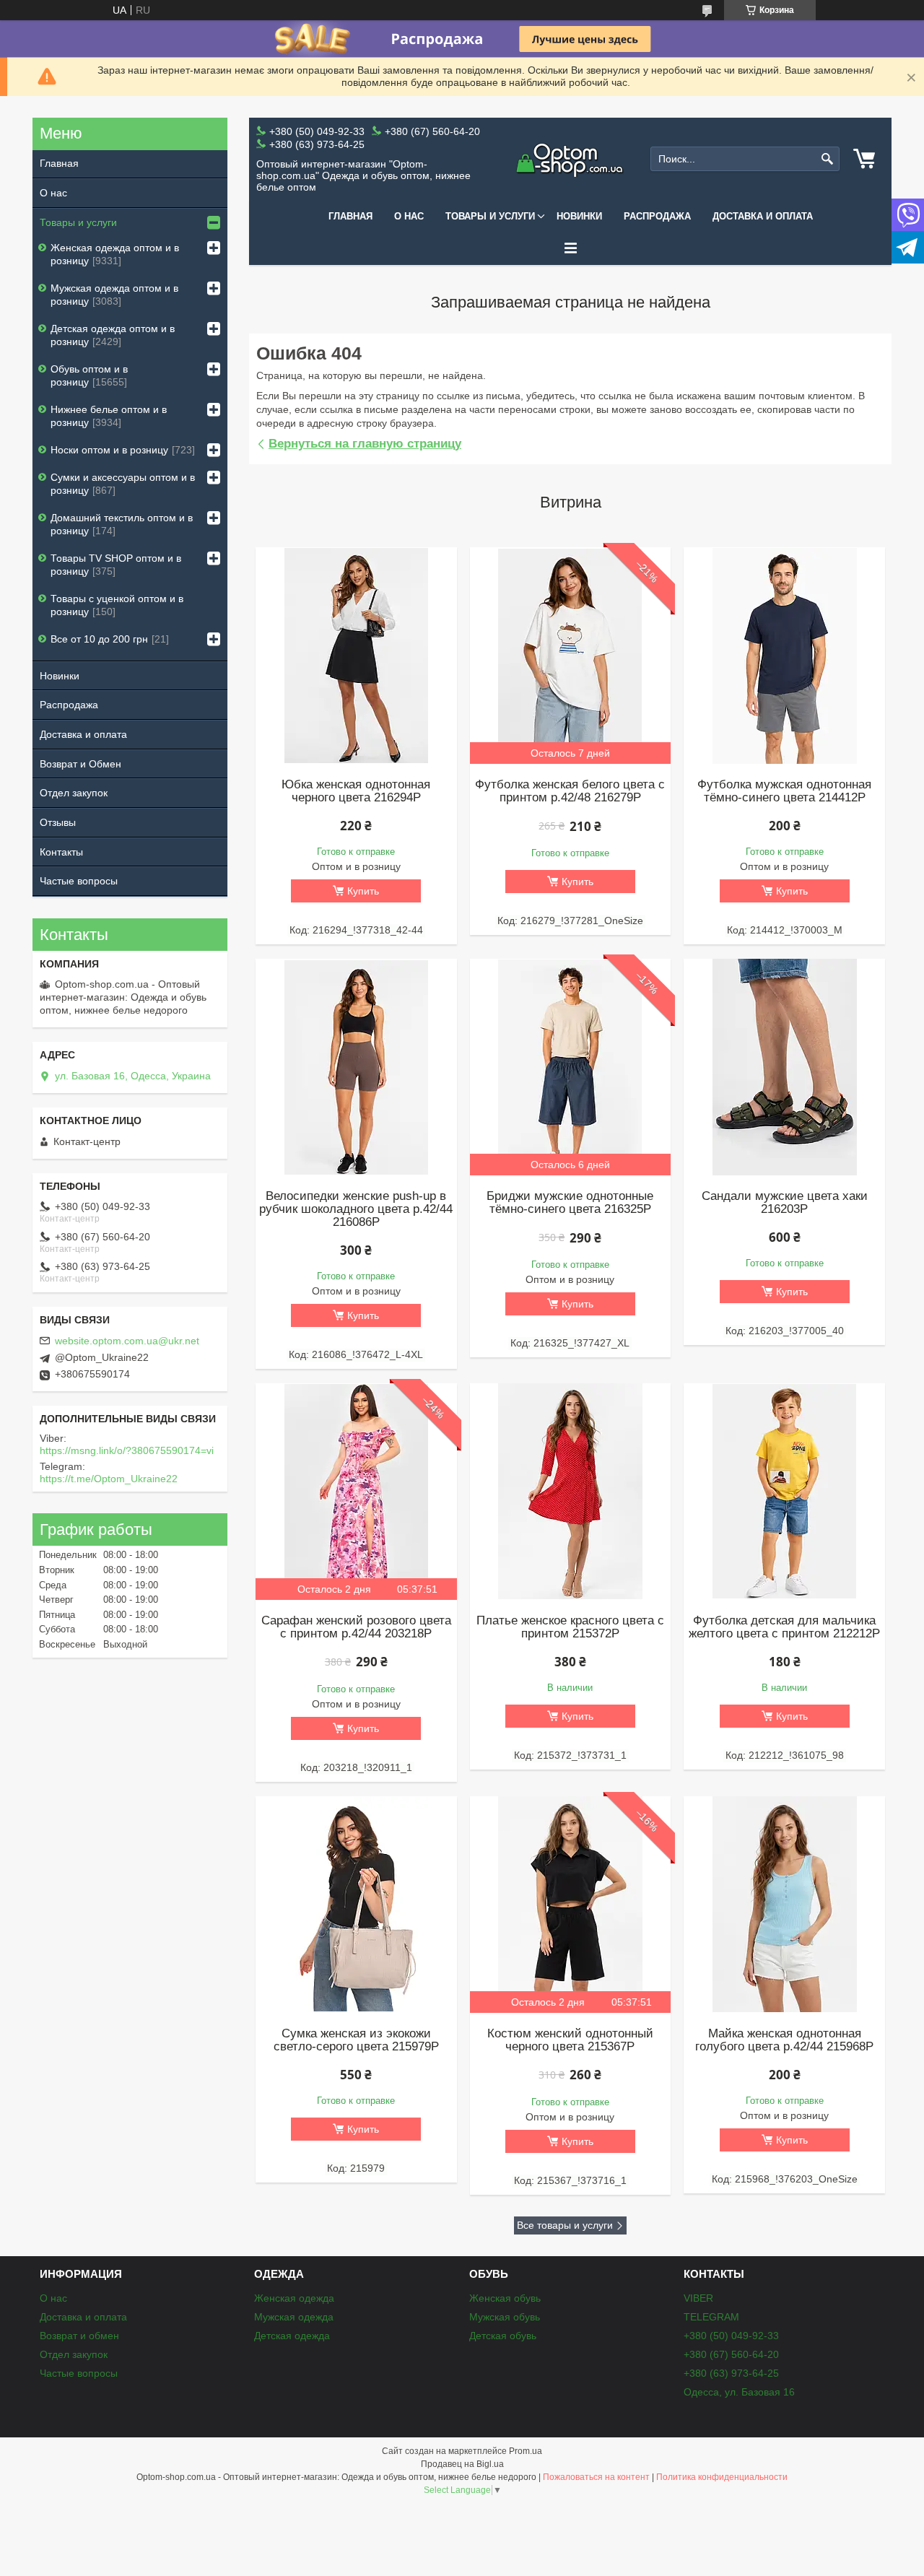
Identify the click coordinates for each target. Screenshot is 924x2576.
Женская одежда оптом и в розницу (115, 254)
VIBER (698, 2298)
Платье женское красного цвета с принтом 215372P (570, 1627)
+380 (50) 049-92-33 (731, 2336)
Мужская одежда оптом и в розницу (114, 295)
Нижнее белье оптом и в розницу (109, 416)
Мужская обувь (505, 2317)
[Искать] (827, 159)
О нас (409, 216)
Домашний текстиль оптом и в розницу (122, 524)
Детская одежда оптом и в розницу (113, 335)
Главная (350, 216)
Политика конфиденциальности (722, 2477)
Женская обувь (505, 2298)
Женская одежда (294, 2298)
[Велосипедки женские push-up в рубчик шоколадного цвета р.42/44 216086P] (356, 1067)
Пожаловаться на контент (596, 2477)
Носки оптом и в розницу (109, 450)
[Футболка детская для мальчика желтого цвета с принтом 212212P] (784, 1492)
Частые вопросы (79, 881)
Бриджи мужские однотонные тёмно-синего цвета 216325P (570, 1203)
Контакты (61, 852)
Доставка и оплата (763, 216)
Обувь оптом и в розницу (89, 375)
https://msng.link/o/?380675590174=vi (127, 1450)
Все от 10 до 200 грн (99, 639)
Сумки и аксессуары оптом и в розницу (123, 484)
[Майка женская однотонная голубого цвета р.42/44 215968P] (784, 1905)
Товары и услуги (490, 216)
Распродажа (657, 216)
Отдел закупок (74, 793)
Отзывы (58, 822)
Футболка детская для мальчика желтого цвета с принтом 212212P (784, 1627)
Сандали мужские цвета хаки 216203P (785, 1203)
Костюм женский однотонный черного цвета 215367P (570, 2040)
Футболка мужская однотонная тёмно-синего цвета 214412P (784, 791)
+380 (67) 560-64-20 (731, 2354)
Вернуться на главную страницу (365, 444)
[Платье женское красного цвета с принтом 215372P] (570, 1492)
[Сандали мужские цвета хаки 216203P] (784, 1067)
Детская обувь (503, 2336)
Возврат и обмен (79, 2336)
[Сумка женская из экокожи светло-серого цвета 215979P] (356, 1905)
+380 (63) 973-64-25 (731, 2373)
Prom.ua (526, 2451)
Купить (363, 891)
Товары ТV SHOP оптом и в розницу (116, 565)
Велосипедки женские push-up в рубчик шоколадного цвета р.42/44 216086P (356, 1209)
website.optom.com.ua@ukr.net (127, 1341)
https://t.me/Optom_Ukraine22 (109, 1479)
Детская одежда (292, 2336)
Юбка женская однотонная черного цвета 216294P (356, 791)
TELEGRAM (711, 2317)
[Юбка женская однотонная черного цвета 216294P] (356, 656)
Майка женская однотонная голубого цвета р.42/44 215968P (784, 2040)
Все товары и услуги (565, 2225)
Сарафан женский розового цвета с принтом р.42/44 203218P (356, 1627)
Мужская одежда (294, 2317)
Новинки (579, 216)
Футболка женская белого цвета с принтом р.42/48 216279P (570, 791)
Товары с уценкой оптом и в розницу (117, 605)
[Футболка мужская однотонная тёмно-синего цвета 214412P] (784, 656)
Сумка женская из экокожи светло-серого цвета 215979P (356, 2040)
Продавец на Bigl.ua (462, 2464)
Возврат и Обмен (80, 764)
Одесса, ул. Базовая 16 (739, 2392)
